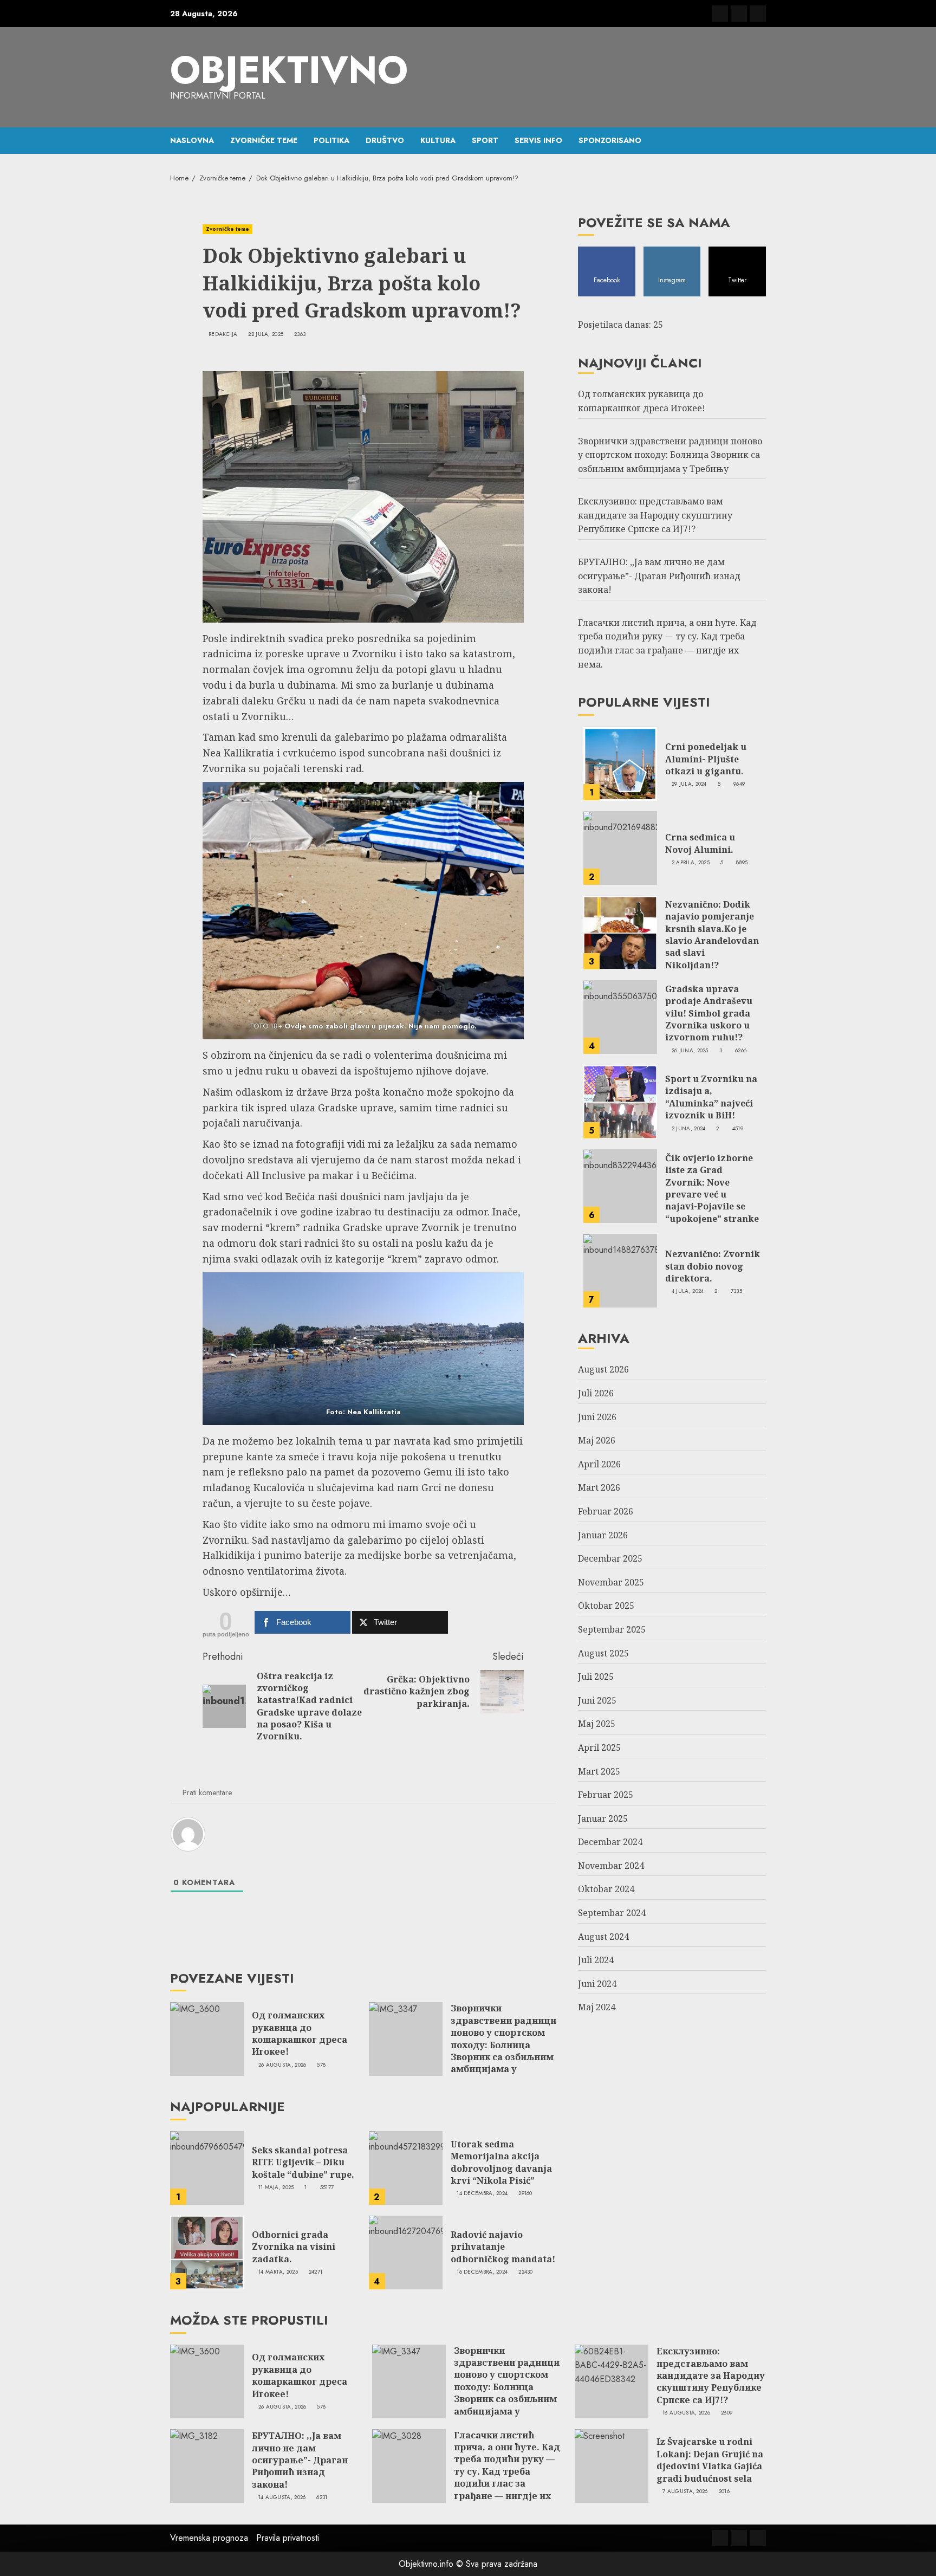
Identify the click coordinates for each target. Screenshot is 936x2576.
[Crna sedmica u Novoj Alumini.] (620, 849)
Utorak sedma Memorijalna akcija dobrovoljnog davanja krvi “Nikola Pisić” (501, 2162)
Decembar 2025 (610, 1559)
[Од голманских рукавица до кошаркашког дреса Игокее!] (207, 2039)
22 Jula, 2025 (266, 334)
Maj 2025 (597, 1724)
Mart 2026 (599, 1488)
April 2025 (599, 1748)
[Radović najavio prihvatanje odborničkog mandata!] (406, 2253)
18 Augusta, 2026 (686, 2413)
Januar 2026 (603, 1535)
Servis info (538, 140)
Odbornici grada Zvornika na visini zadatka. (294, 2247)
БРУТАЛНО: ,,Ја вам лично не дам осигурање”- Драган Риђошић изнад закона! (659, 576)
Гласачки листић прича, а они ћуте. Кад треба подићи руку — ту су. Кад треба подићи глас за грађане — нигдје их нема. (507, 2471)
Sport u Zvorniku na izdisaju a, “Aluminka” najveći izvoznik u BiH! (711, 1098)
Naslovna (192, 140)
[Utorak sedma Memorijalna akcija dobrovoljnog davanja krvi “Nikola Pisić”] (406, 2168)
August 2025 (603, 1653)
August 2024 (603, 1937)
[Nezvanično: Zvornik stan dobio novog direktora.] (620, 1271)
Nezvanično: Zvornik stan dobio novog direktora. (713, 1267)
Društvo (385, 140)
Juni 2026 (597, 1417)
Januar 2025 (603, 1819)
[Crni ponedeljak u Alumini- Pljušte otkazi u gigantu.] (620, 764)
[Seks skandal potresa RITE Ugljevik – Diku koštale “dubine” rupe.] (207, 2168)
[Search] (759, 140)
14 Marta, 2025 (278, 2272)
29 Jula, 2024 (689, 785)
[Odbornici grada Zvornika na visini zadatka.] (207, 2253)
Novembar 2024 (611, 1866)
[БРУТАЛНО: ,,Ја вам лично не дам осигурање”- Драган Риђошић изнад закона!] (207, 2466)
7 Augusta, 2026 (685, 2491)
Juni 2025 (597, 1701)
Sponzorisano (610, 140)
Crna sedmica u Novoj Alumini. (700, 844)
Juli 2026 (596, 1394)
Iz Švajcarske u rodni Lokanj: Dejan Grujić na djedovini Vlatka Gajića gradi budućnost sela (710, 2460)
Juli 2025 (596, 1677)
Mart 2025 (599, 1771)
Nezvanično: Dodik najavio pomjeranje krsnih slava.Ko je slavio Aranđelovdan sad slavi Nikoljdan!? (712, 935)
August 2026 (603, 1370)
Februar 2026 (606, 1512)
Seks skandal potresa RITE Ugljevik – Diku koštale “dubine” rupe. (303, 2162)
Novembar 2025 (611, 1583)
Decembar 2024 (610, 1842)
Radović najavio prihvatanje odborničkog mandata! (503, 2247)
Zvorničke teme (264, 140)
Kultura (438, 140)
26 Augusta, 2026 (282, 2065)
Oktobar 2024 (606, 1889)
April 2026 (599, 1465)
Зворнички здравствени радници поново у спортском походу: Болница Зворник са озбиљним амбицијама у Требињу (503, 2044)
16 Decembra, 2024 (482, 2272)
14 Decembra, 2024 (482, 2193)
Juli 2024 (596, 1960)
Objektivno (289, 70)
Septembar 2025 (612, 1630)
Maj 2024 (597, 2008)
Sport (485, 140)
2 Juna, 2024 (689, 1129)
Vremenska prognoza (209, 2538)
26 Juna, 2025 (690, 1051)
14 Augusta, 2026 (282, 2497)
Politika (331, 140)
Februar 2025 (606, 1795)
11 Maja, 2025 (276, 2187)
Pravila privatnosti (288, 2538)
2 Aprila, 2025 (691, 863)
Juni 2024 (597, 1984)
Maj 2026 (597, 1441)
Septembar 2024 (612, 1913)
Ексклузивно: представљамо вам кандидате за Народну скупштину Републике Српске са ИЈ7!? (655, 516)
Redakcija (223, 334)
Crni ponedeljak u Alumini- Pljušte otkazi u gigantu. (706, 759)
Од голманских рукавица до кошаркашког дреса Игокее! (300, 2033)
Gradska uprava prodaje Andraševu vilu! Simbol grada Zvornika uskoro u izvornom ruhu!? (709, 1014)
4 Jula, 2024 (688, 1292)
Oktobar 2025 (606, 1606)
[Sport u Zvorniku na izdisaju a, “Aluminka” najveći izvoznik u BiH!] (620, 1102)
